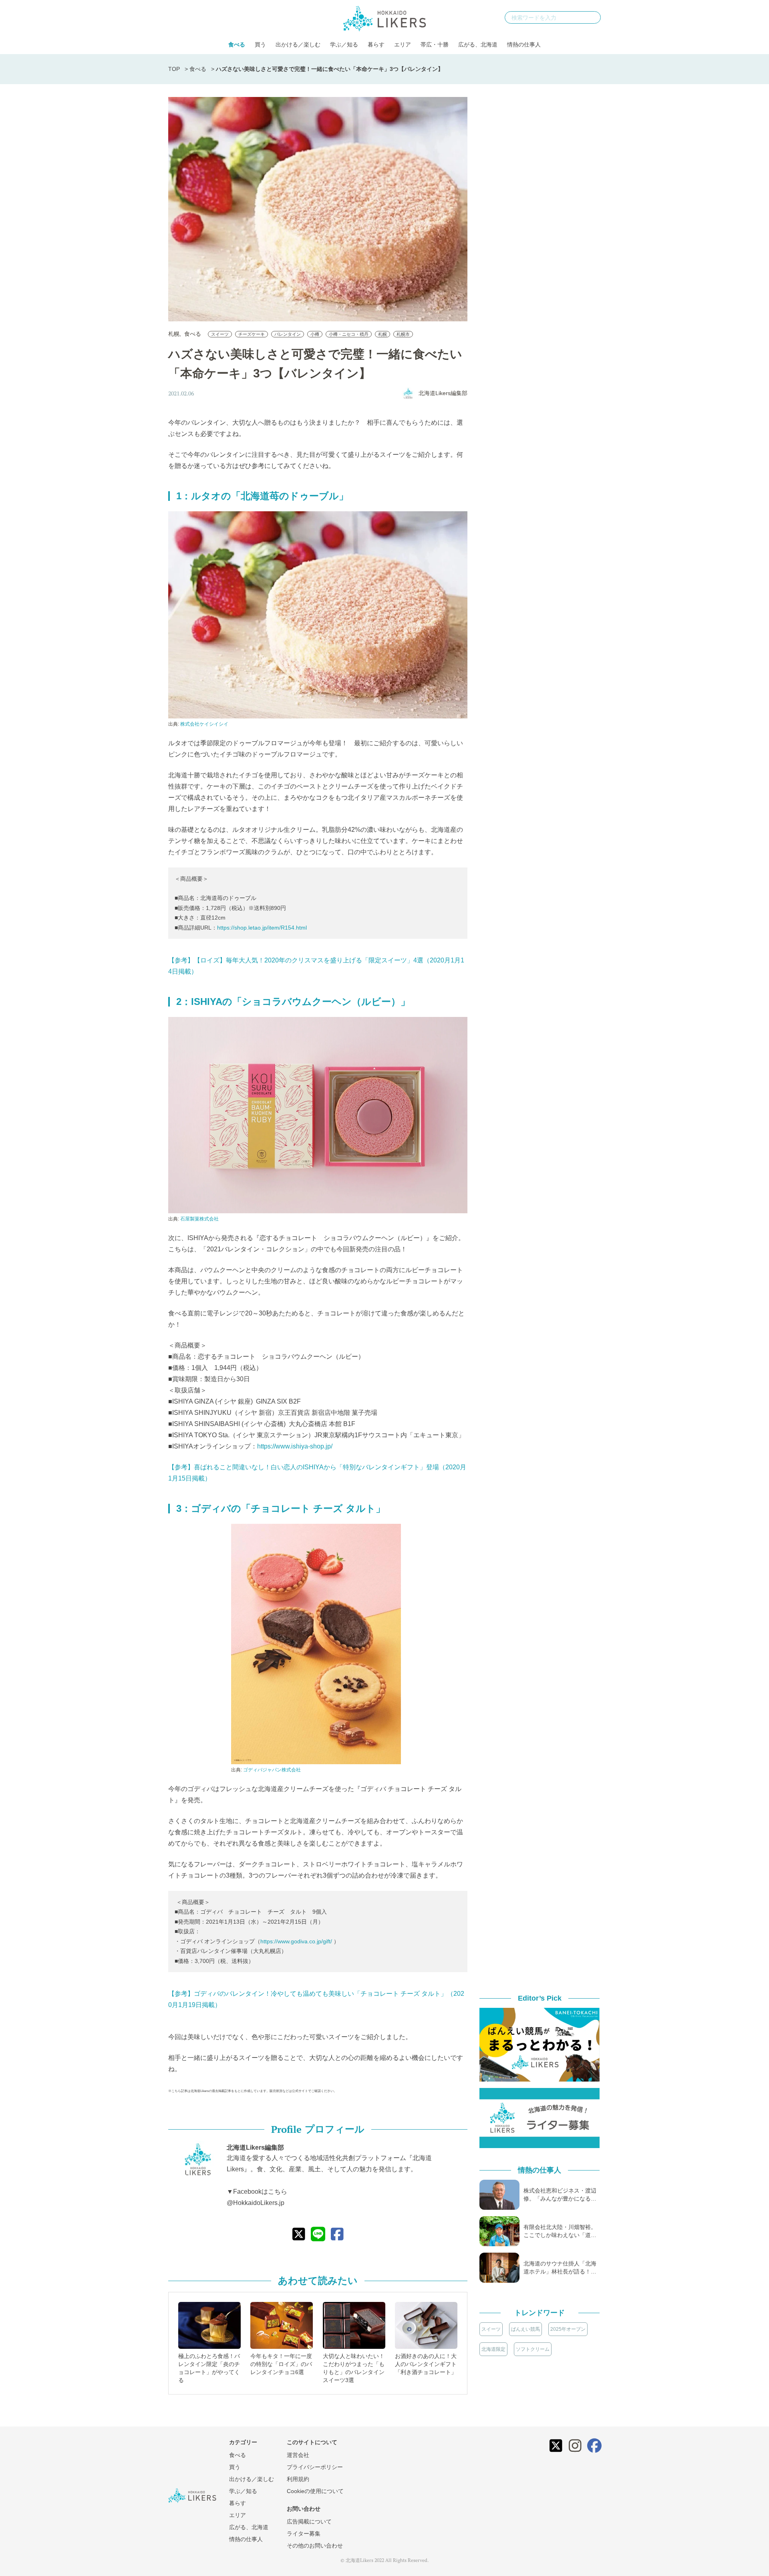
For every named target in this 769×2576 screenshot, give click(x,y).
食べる (237, 44)
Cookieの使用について (315, 2491)
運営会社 (298, 2455)
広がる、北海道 (478, 44)
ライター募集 (304, 2534)
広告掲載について (309, 2522)
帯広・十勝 (435, 44)
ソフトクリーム (533, 2349)
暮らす (376, 44)
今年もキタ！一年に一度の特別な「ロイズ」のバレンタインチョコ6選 (281, 2364)
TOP (174, 69)
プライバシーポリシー (315, 2467)
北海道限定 (493, 2349)
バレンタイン (288, 334)
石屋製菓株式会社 (199, 1219)
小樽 (315, 334)
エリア (403, 44)
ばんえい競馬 (525, 2329)
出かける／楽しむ (298, 44)
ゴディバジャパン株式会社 (272, 1770)
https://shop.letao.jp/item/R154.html (262, 928)
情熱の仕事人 (524, 44)
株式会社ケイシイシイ (204, 724)
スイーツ (220, 334)
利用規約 (298, 2479)
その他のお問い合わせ (315, 2546)
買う (260, 44)
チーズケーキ (252, 334)
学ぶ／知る (344, 44)
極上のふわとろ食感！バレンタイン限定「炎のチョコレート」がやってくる (209, 2368)
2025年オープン (568, 2329)
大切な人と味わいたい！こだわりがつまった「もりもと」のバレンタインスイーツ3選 (354, 2368)
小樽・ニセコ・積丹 (349, 334)
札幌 (174, 334)
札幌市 (403, 334)
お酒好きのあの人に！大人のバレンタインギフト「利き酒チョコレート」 (426, 2364)
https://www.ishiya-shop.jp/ (295, 1446)
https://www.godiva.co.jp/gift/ (296, 1941)
